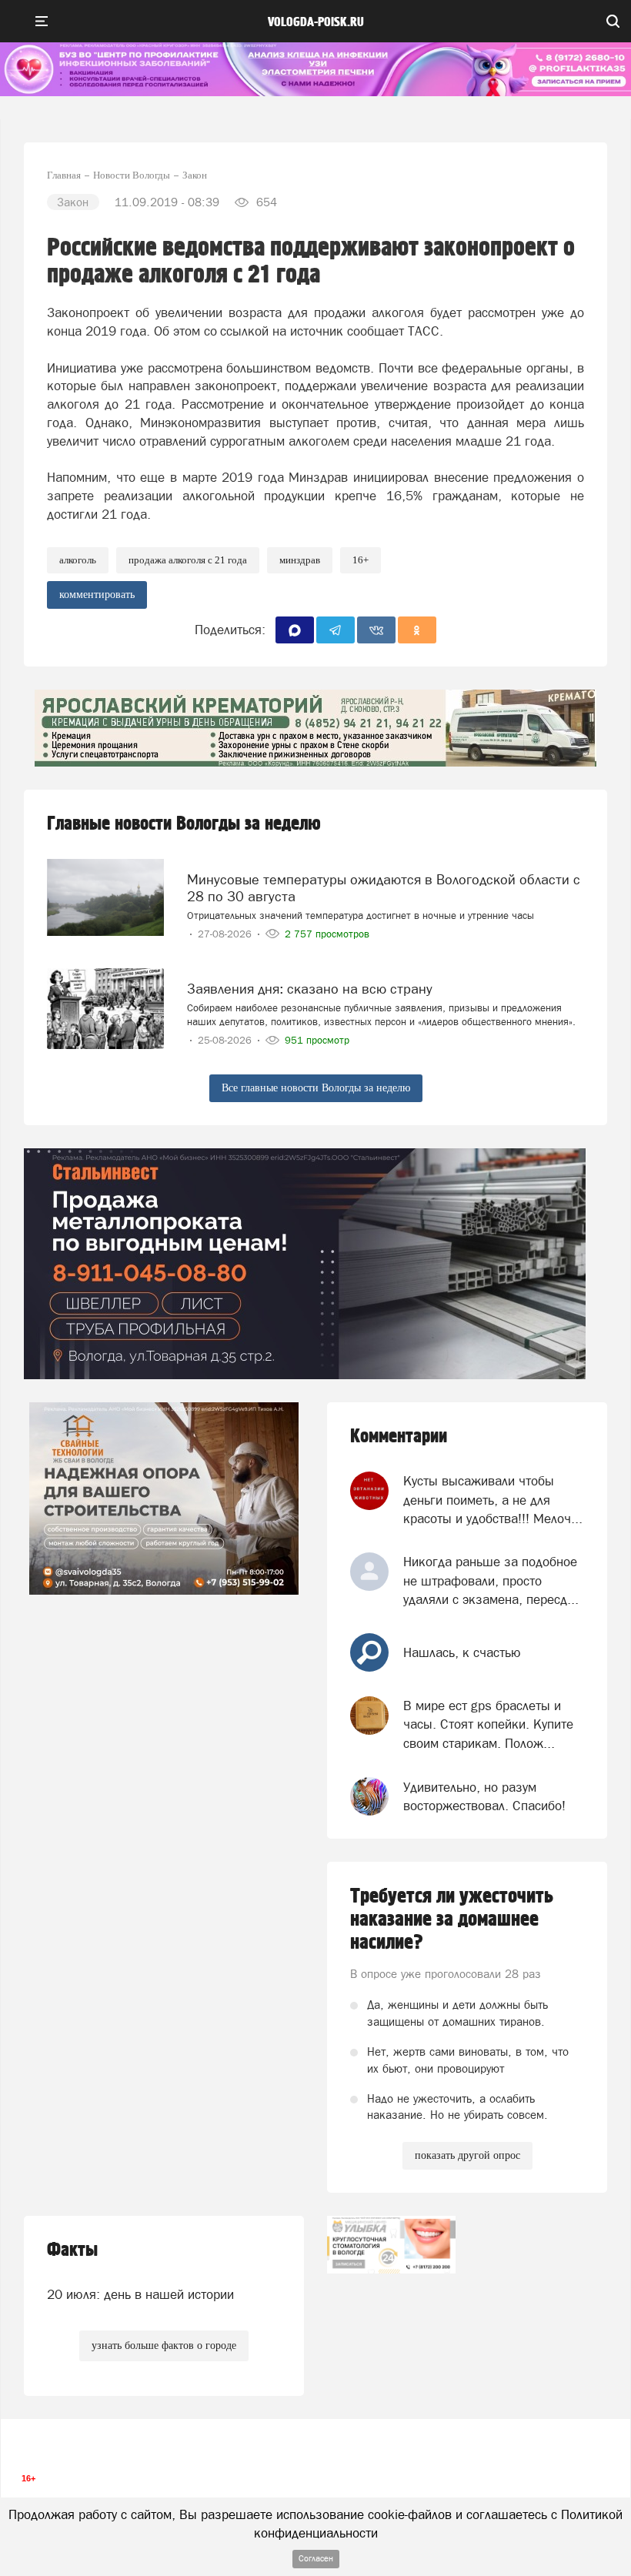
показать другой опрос (467, 2155)
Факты (72, 2250)
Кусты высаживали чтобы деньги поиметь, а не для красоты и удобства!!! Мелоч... (493, 1500)
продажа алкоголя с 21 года (188, 560)
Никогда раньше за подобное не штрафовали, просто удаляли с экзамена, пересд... (491, 1580)
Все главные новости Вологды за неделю (316, 1088)
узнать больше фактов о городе (164, 2345)
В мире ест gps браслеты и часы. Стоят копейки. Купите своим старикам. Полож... (488, 1724)
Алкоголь (78, 560)
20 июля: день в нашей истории (140, 2294)
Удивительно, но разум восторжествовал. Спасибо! (484, 1796)
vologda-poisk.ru (316, 22)
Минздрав (300, 560)
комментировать (97, 595)
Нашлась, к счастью (462, 1652)
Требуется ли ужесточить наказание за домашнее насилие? (452, 1919)
